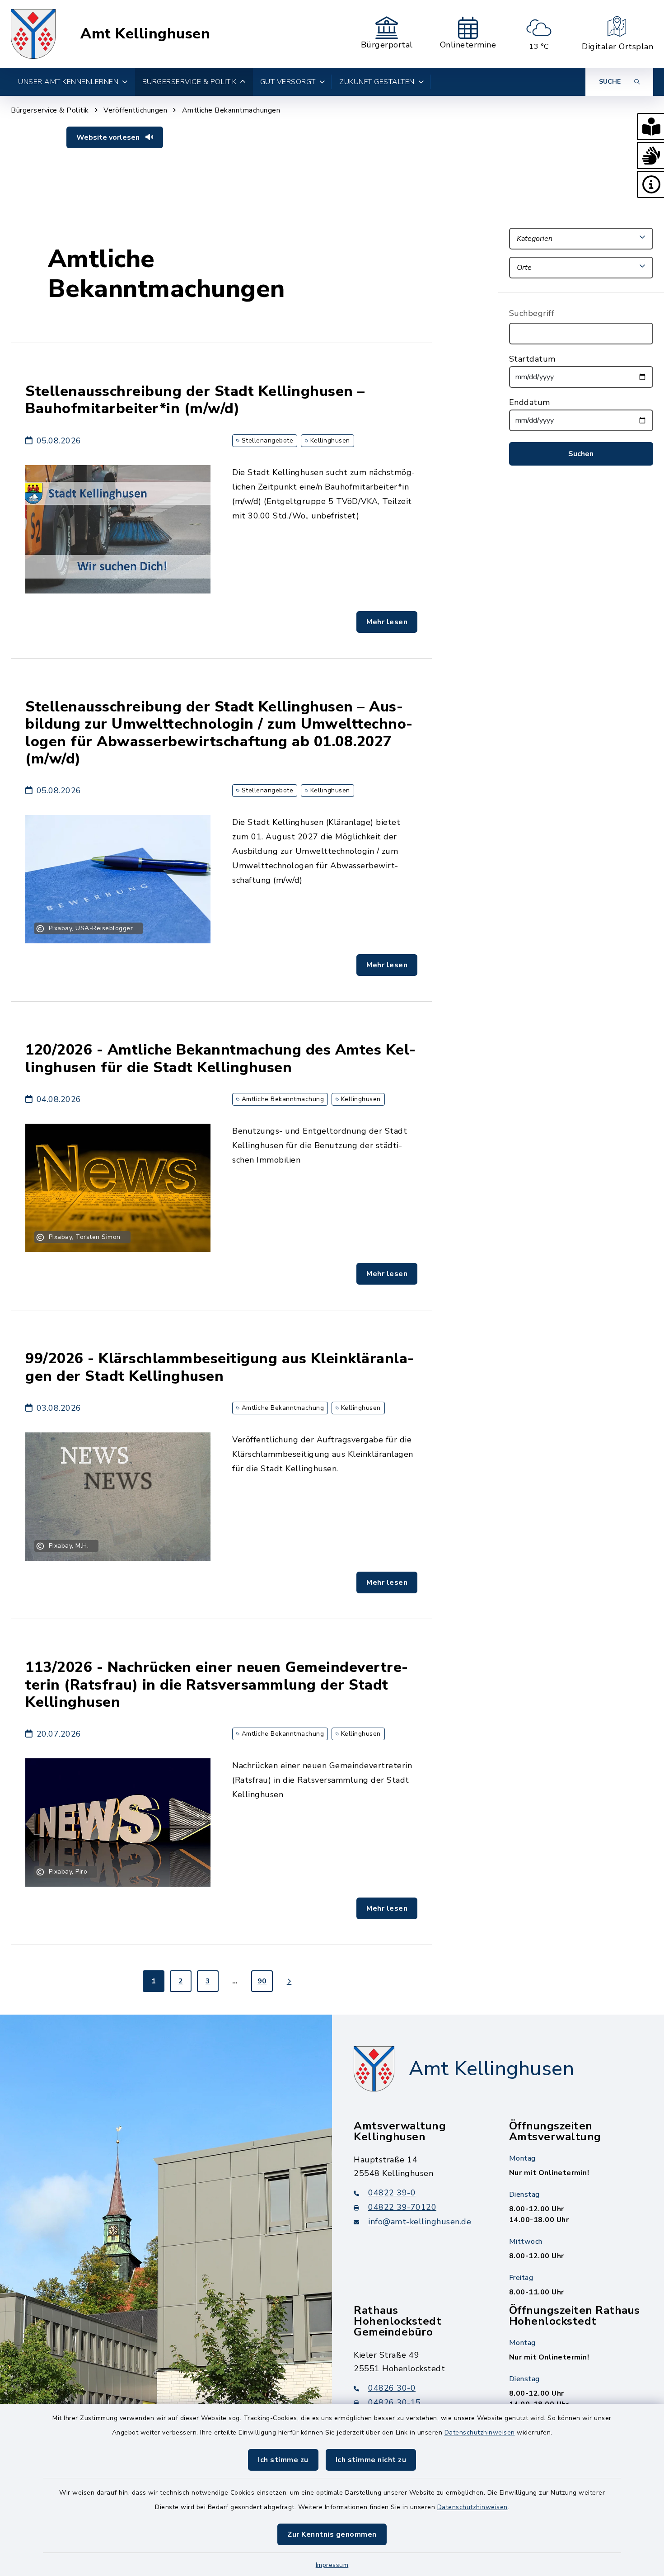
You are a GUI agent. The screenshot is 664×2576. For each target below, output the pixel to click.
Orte (524, 268)
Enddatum (530, 402)
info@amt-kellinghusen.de (420, 2222)
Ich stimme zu (283, 2460)
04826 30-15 (395, 2402)
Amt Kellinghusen (145, 34)
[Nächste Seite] (289, 1981)
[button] (650, 127)
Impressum (332, 2565)
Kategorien (535, 239)
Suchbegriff (532, 313)
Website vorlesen (109, 137)
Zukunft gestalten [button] (377, 82)
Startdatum (532, 359)
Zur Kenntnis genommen (332, 2534)
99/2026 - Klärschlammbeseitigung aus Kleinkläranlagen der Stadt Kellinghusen (220, 1367)
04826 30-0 (392, 2388)
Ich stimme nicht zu (371, 2460)
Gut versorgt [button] (288, 82)
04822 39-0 (392, 2193)
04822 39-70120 (402, 2207)
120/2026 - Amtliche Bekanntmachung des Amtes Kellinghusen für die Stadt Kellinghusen (220, 1058)
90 (262, 1981)
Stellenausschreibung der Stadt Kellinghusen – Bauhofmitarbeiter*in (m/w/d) (195, 400)
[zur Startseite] (33, 34)
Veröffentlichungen (135, 110)
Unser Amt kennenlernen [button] (68, 82)
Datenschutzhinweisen (480, 2432)
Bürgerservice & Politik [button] (189, 82)
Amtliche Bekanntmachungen (231, 110)
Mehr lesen (387, 622)
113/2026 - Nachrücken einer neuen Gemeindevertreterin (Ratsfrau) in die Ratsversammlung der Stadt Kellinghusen (217, 1685)
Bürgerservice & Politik (50, 110)
